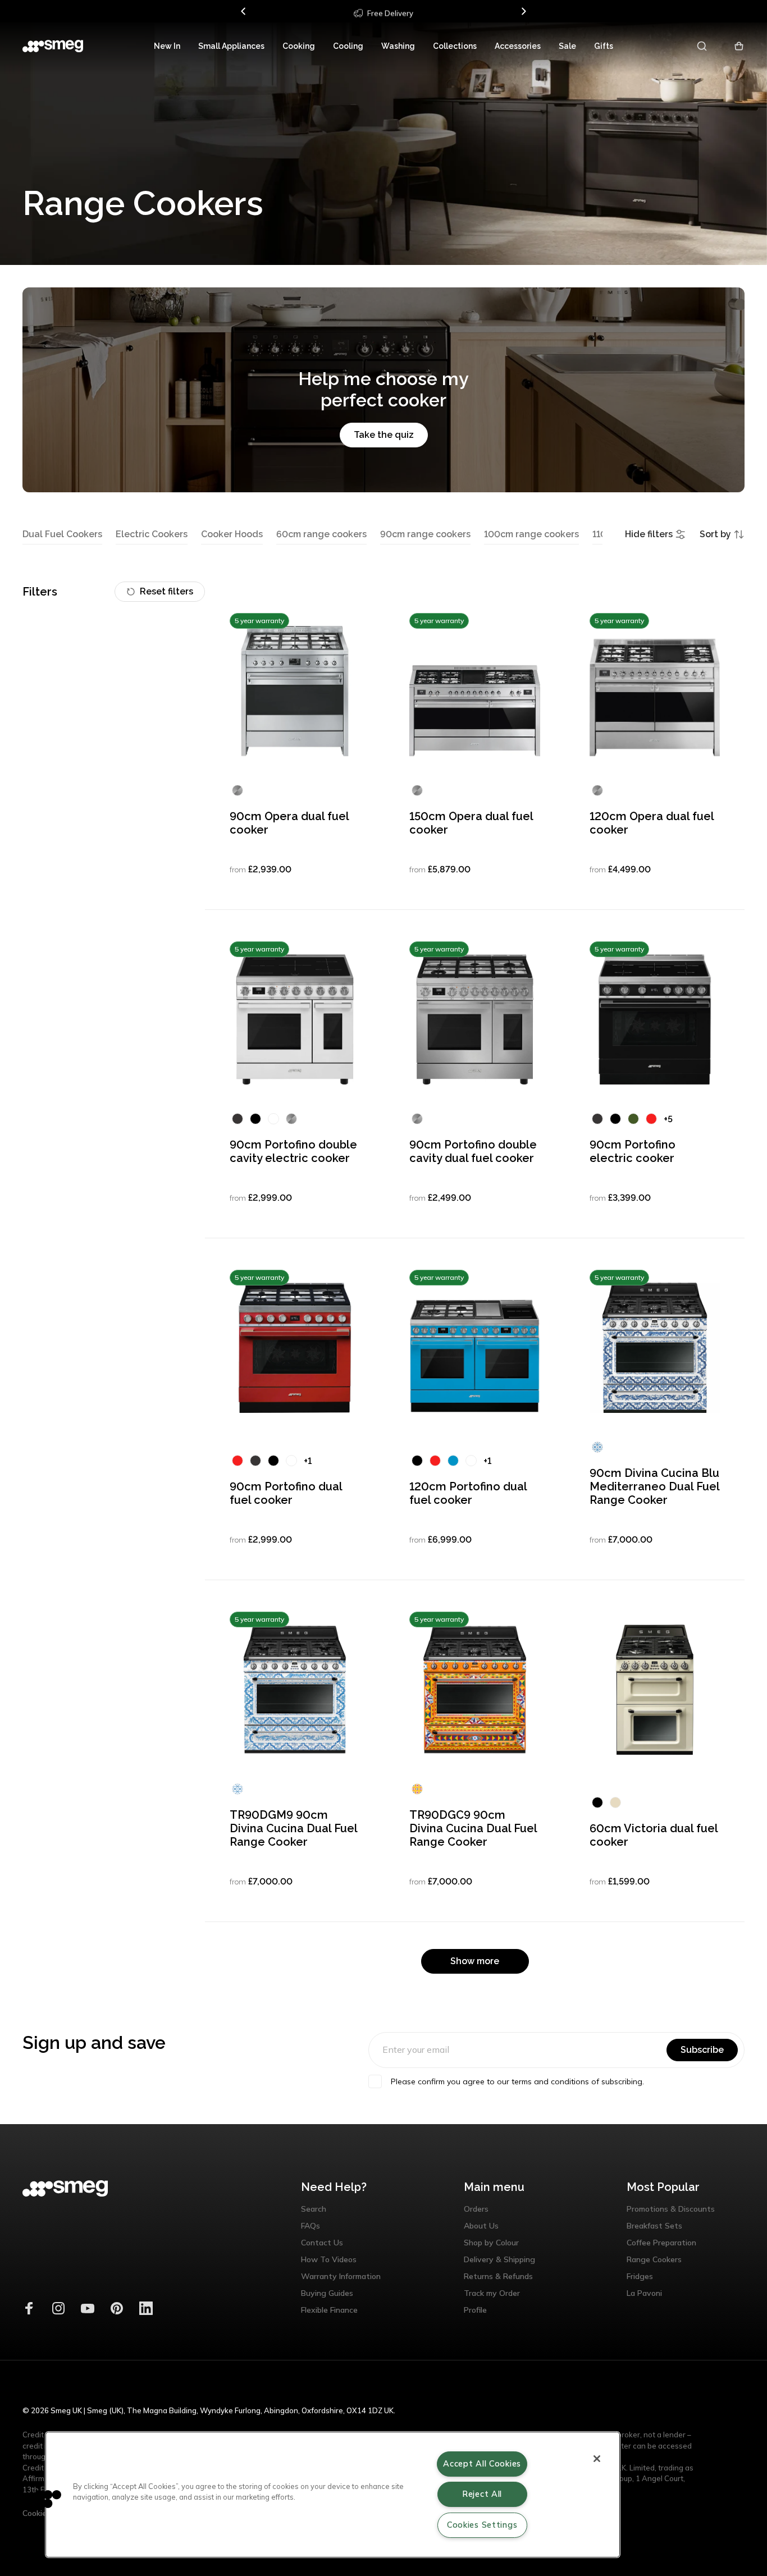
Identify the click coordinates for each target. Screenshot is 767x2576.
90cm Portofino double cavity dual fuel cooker (473, 1151)
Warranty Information (341, 2276)
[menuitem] (167, 46)
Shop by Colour (491, 2243)
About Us (481, 2226)
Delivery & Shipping (499, 2259)
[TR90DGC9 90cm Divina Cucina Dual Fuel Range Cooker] (474, 1690)
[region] (333, 2495)
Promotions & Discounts (671, 2209)
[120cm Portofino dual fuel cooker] (474, 1348)
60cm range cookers (321, 534)
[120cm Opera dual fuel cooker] (655, 691)
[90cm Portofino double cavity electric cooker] (295, 1019)
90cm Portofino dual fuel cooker (286, 1493)
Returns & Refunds (498, 2276)
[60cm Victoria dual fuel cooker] (655, 1690)
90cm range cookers (425, 534)
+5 (668, 1119)
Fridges (640, 2276)
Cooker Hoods (232, 534)
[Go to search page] (703, 46)
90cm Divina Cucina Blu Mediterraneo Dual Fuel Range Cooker (655, 1486)
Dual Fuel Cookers (62, 534)
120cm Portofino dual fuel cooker (468, 1493)
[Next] (523, 11)
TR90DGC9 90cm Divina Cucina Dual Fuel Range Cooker (473, 1828)
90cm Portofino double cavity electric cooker (293, 1151)
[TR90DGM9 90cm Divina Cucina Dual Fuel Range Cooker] (295, 1690)
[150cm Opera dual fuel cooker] (474, 691)
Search (314, 2209)
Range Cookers (654, 2259)
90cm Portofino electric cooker (633, 1151)
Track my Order (492, 2293)
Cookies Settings (482, 2525)
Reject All (482, 2494)
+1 (308, 1461)
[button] (43, 2499)
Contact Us (322, 2243)
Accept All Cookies (482, 2464)
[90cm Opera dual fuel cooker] (295, 691)
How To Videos (329, 2259)
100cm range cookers (531, 534)
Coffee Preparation (661, 2243)
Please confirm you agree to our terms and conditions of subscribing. (517, 2081)
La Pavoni (644, 2293)
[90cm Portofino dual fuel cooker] (295, 1348)
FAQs (311, 2226)
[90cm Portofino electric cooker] (655, 1019)
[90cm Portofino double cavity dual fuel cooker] (474, 1019)
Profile (475, 2310)
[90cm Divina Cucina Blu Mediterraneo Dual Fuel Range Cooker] (655, 1348)
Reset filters (166, 591)
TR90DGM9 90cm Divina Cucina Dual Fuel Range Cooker (294, 1828)
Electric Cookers (152, 534)
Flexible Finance (329, 2310)
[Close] (597, 2459)
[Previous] (244, 11)
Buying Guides (327, 2293)
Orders (476, 2209)
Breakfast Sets (654, 2226)
